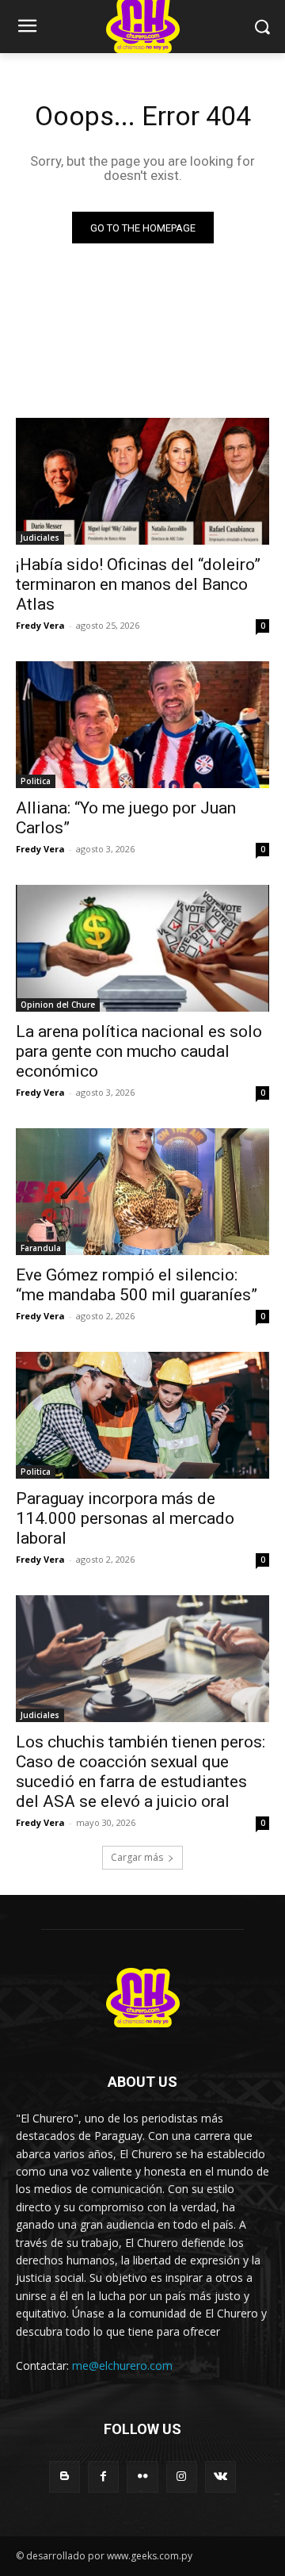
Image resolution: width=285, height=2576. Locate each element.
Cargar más (137, 1857)
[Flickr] (142, 2476)
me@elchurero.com (122, 2365)
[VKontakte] (220, 2476)
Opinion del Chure (58, 1005)
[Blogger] (65, 2476)
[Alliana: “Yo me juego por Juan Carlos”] (142, 725)
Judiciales (40, 538)
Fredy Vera (40, 625)
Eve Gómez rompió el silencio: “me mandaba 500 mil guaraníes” (137, 1285)
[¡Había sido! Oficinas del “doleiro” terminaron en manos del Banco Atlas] (142, 481)
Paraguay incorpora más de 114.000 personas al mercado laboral (125, 1518)
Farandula (41, 1248)
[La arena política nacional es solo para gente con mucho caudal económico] (142, 948)
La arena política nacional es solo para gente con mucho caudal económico (139, 1051)
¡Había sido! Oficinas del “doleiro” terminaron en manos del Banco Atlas (138, 584)
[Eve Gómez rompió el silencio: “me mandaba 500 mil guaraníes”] (142, 1192)
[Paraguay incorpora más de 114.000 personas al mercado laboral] (142, 1415)
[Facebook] (103, 2476)
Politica (36, 781)
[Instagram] (182, 2476)
